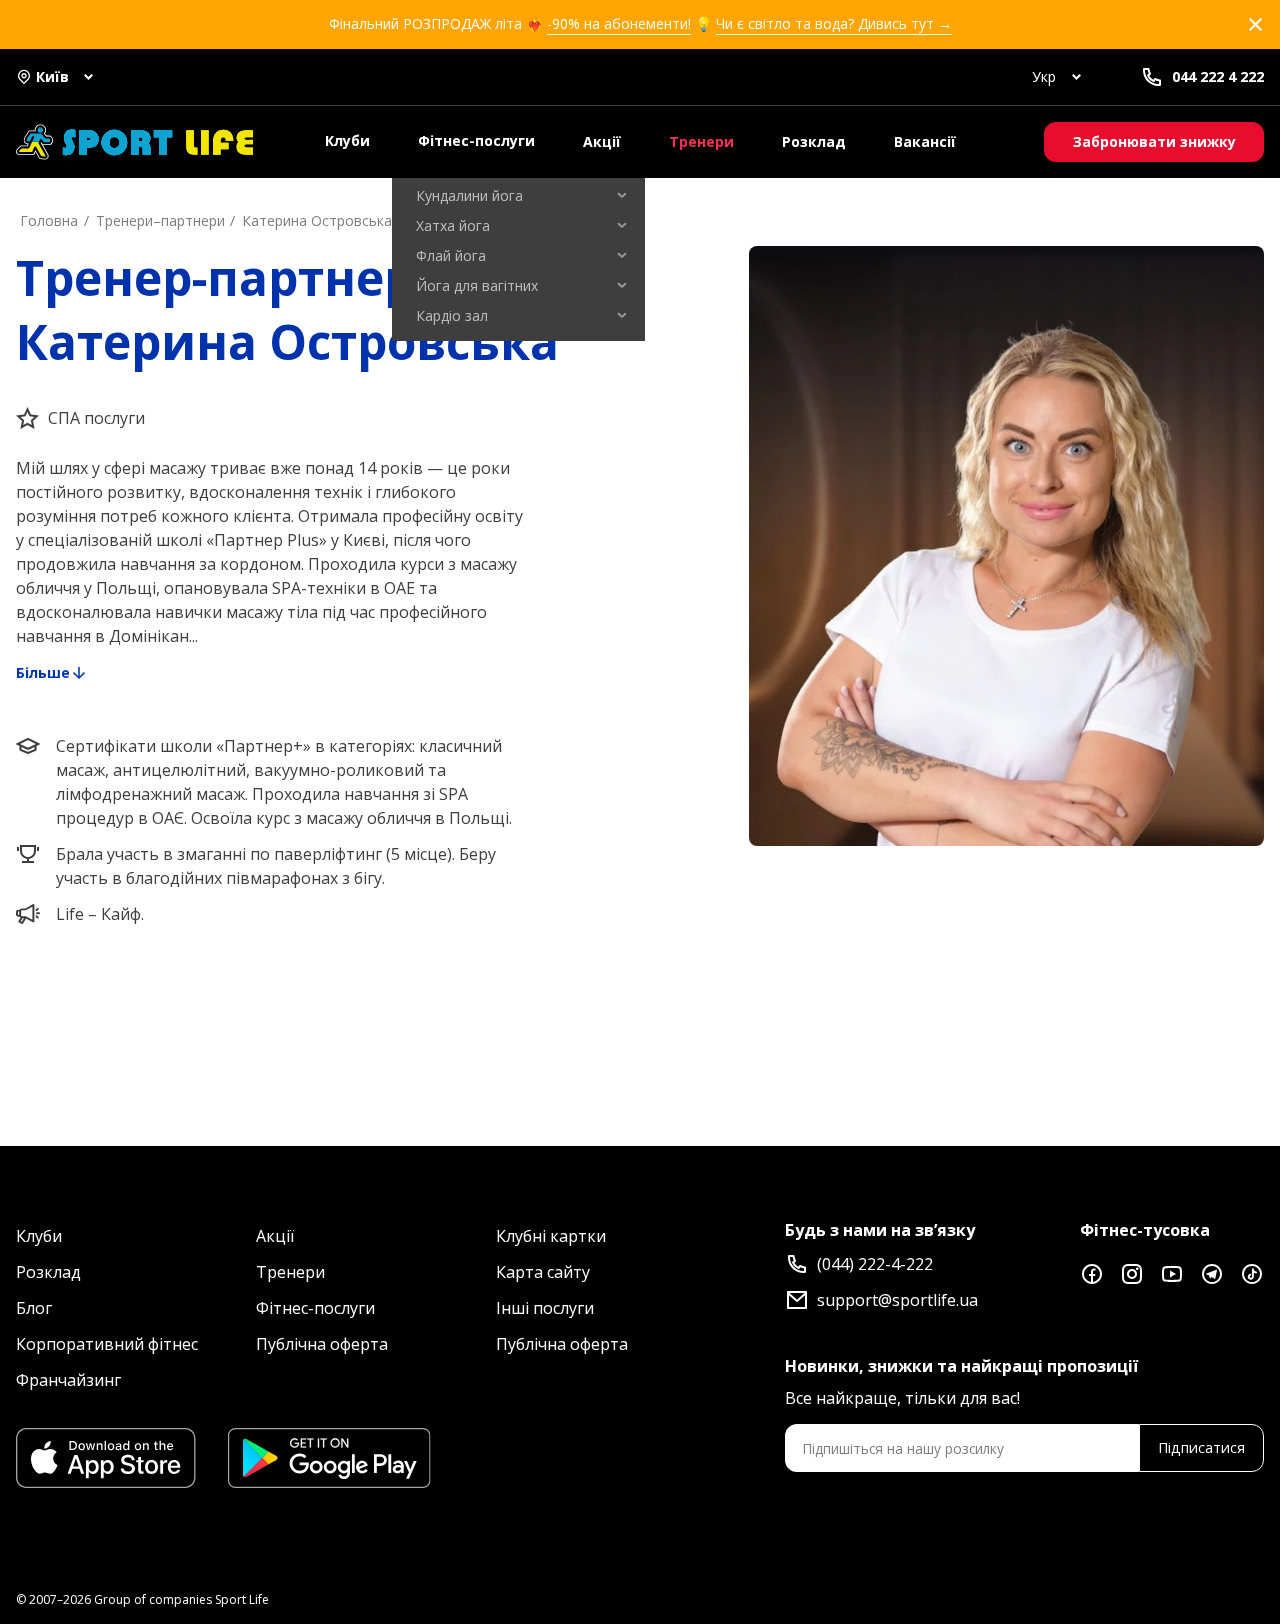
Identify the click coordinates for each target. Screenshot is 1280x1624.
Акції (602, 141)
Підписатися (1201, 1447)
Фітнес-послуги (476, 140)
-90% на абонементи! (619, 23)
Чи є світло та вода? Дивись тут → (834, 23)
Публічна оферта (322, 1344)
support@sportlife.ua (897, 1300)
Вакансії (925, 141)
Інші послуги (545, 1308)
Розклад (814, 141)
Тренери (701, 141)
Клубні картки (551, 1236)
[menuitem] (518, 196)
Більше (43, 672)
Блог (34, 1308)
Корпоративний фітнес (107, 1344)
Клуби (347, 140)
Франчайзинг (68, 1380)
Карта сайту (543, 1272)
